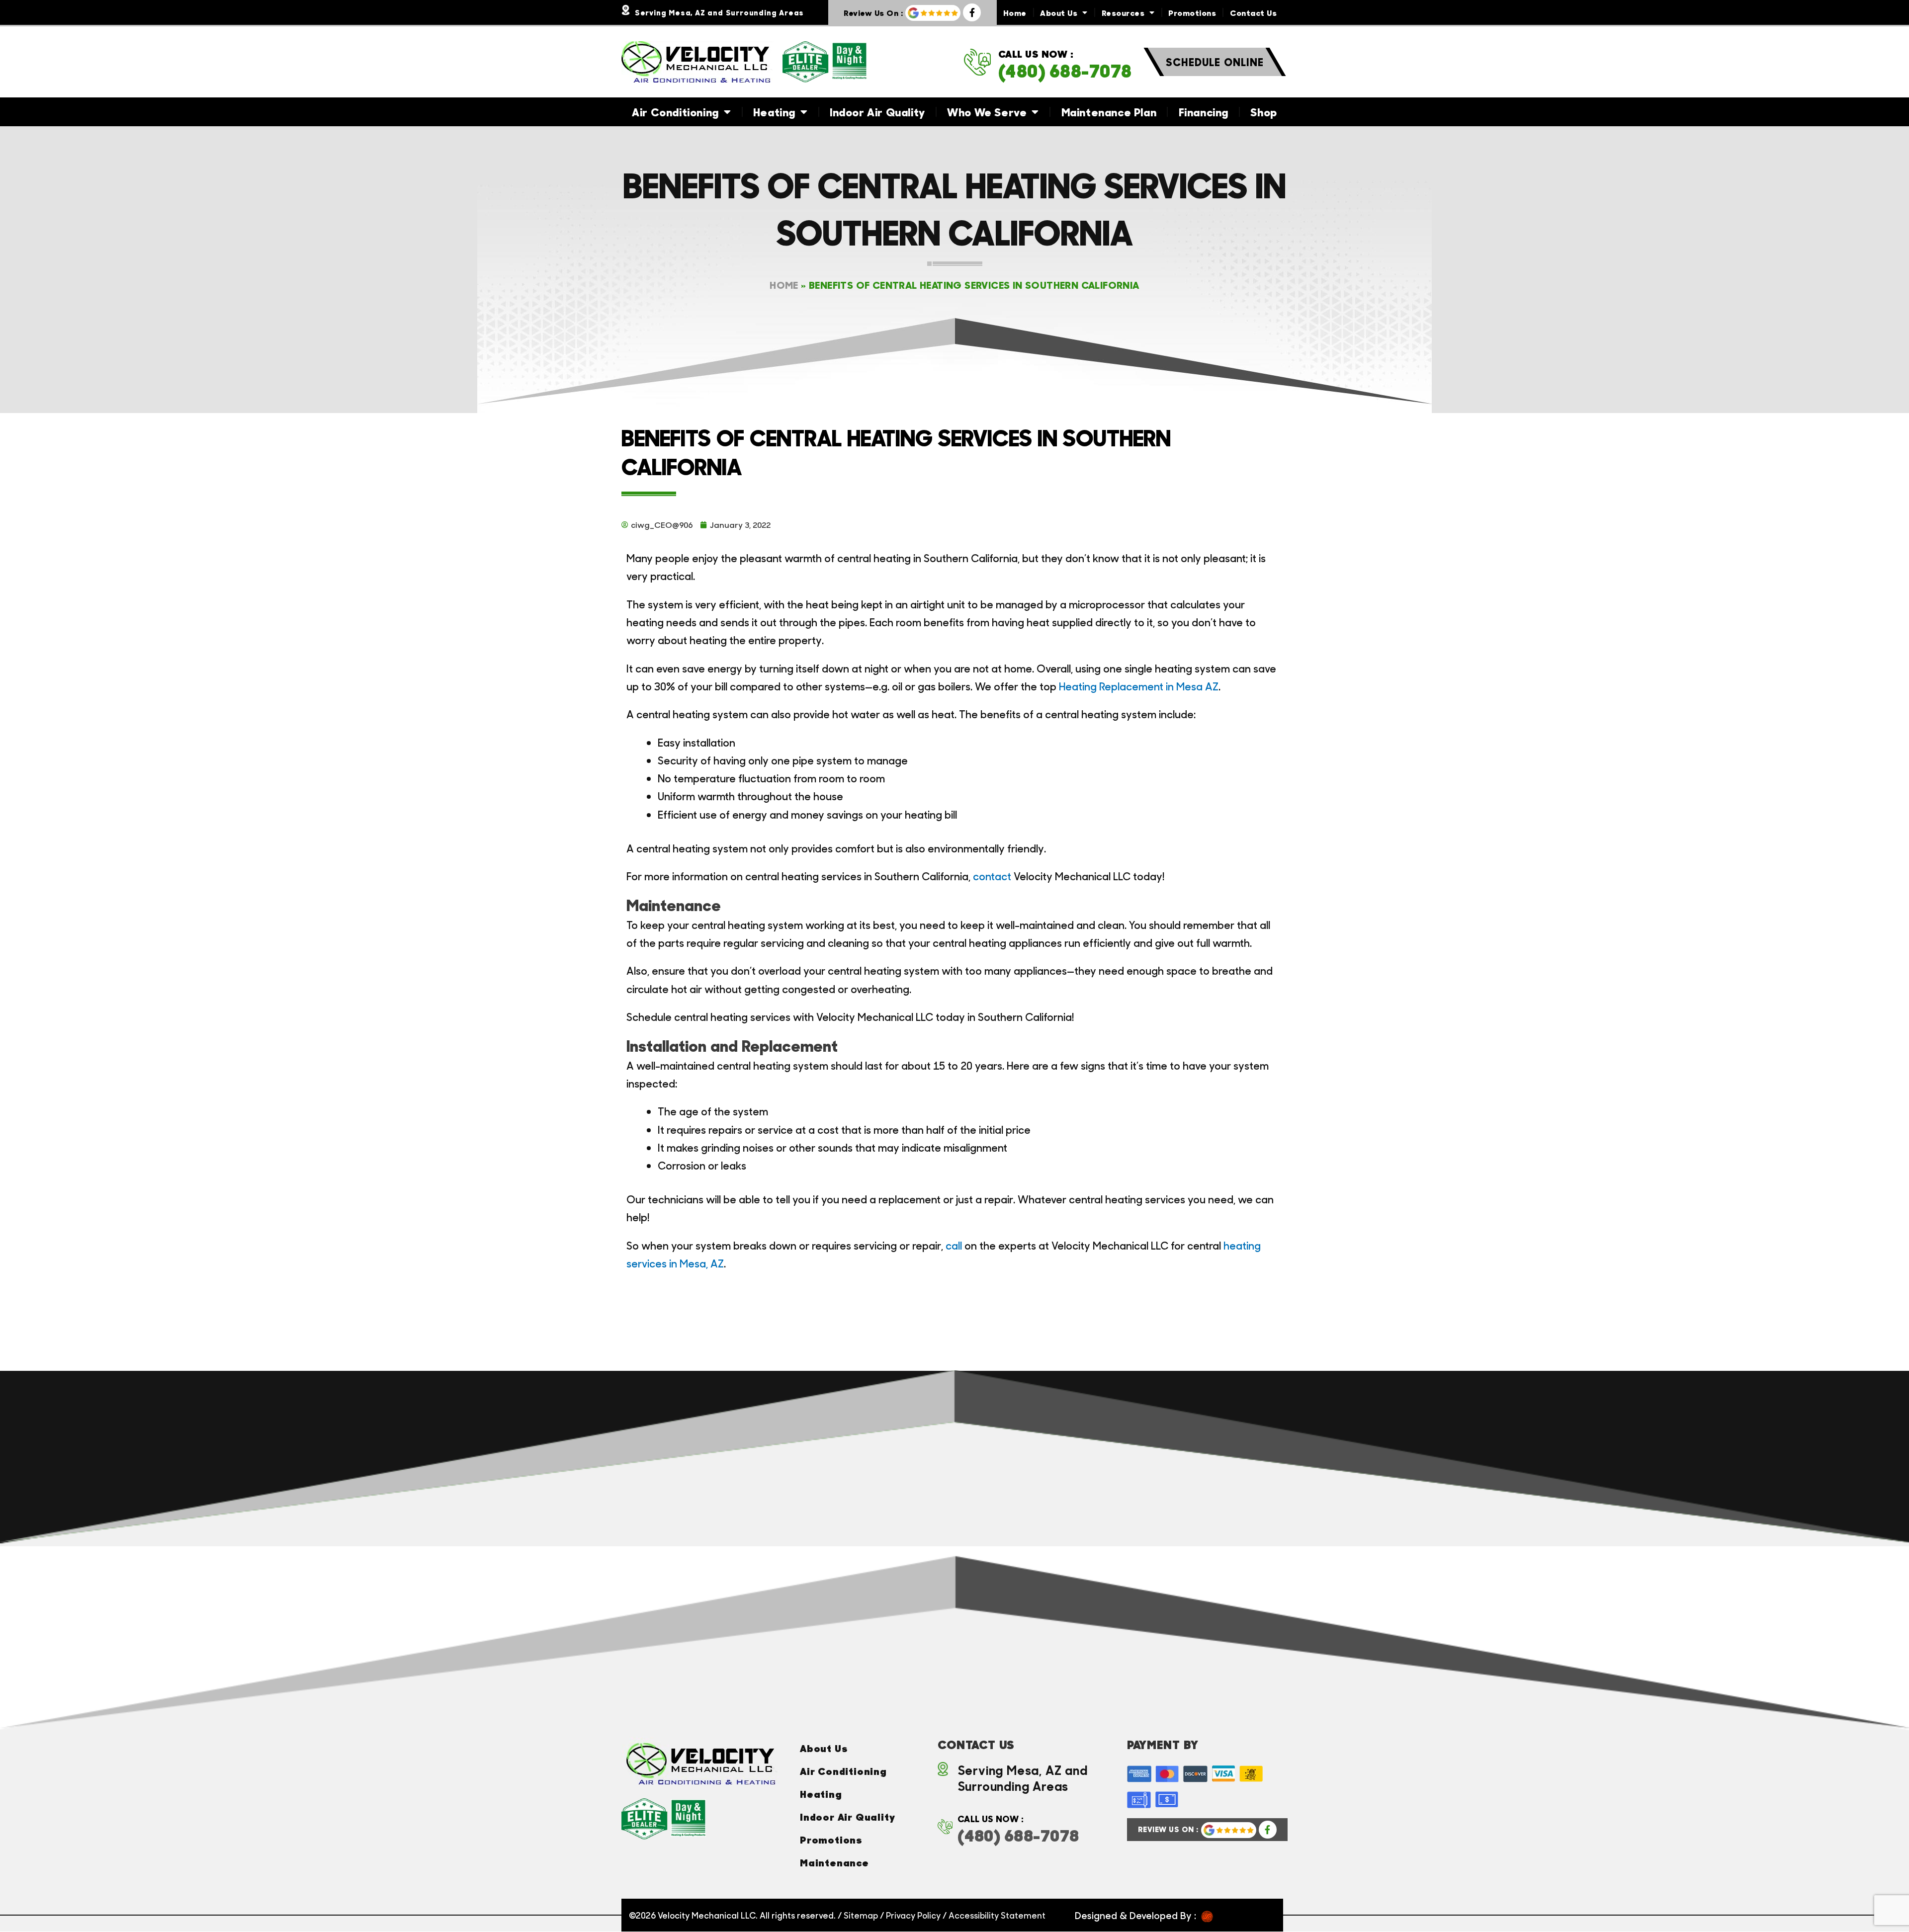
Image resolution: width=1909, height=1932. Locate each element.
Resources (1123, 12)
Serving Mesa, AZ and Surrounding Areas (719, 12)
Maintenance (834, 1862)
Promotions (1192, 12)
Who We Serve (987, 112)
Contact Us (1253, 12)
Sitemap (861, 1915)
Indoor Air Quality (877, 112)
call (954, 1245)
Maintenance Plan (1109, 112)
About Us (1059, 12)
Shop (1263, 112)
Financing (1204, 112)
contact (993, 876)
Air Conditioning (675, 112)
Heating (774, 112)
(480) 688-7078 (1065, 71)
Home (1015, 12)
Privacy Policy (913, 1915)
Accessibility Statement (997, 1915)
